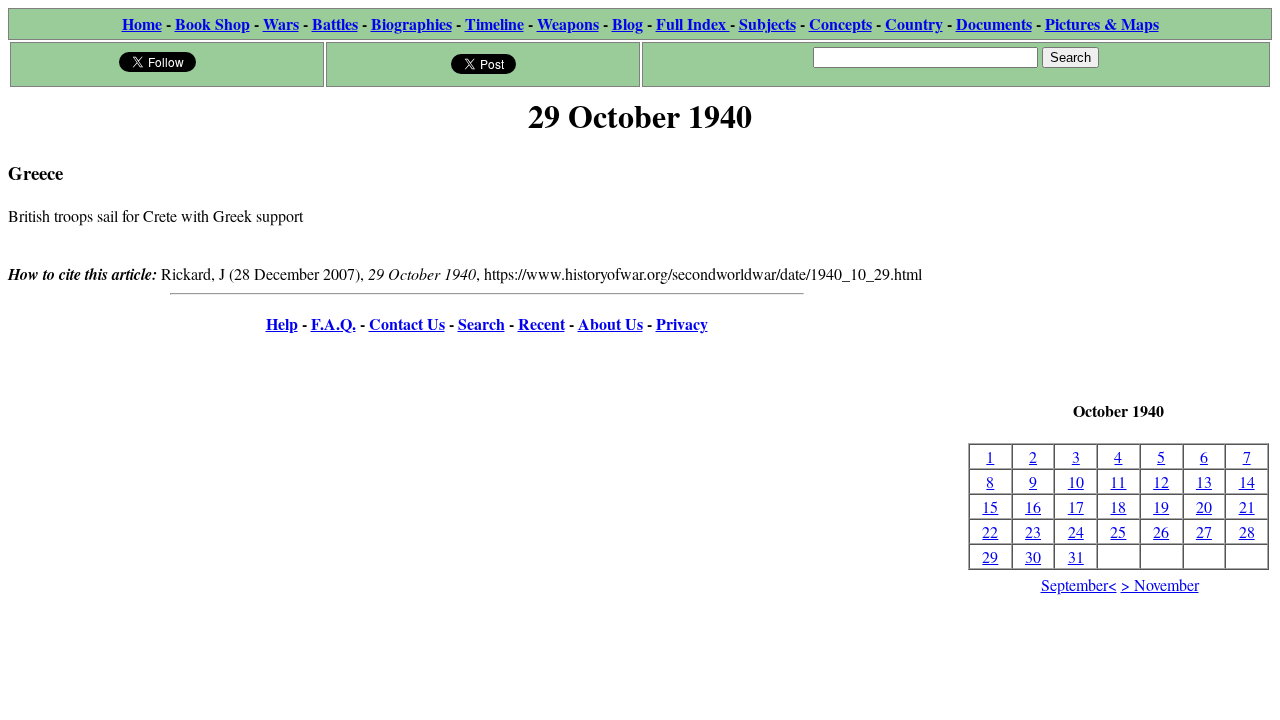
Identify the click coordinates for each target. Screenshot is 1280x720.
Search (481, 323)
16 (1033, 506)
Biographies (411, 23)
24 (1076, 531)
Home (142, 23)
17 (1076, 506)
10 (1076, 481)
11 (1118, 481)
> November (1160, 584)
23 (1033, 531)
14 (1247, 481)
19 (1161, 506)
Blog (627, 23)
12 (1161, 481)
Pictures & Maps (1102, 23)
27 (1204, 531)
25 (1118, 531)
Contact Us (407, 323)
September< (1079, 584)
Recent (541, 323)
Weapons (568, 23)
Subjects (767, 23)
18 (1118, 506)
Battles (335, 23)
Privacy (682, 323)
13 (1204, 481)
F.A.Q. (333, 323)
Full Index (693, 23)
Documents (994, 23)
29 (990, 556)
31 (1076, 556)
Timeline (494, 23)
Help (282, 323)
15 (990, 506)
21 (1247, 506)
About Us (610, 323)
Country (914, 23)
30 (1033, 556)
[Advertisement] (1118, 270)
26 (1161, 531)
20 (1204, 506)
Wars (281, 23)
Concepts (840, 23)
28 (1247, 531)
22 (990, 531)
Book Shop (212, 23)
